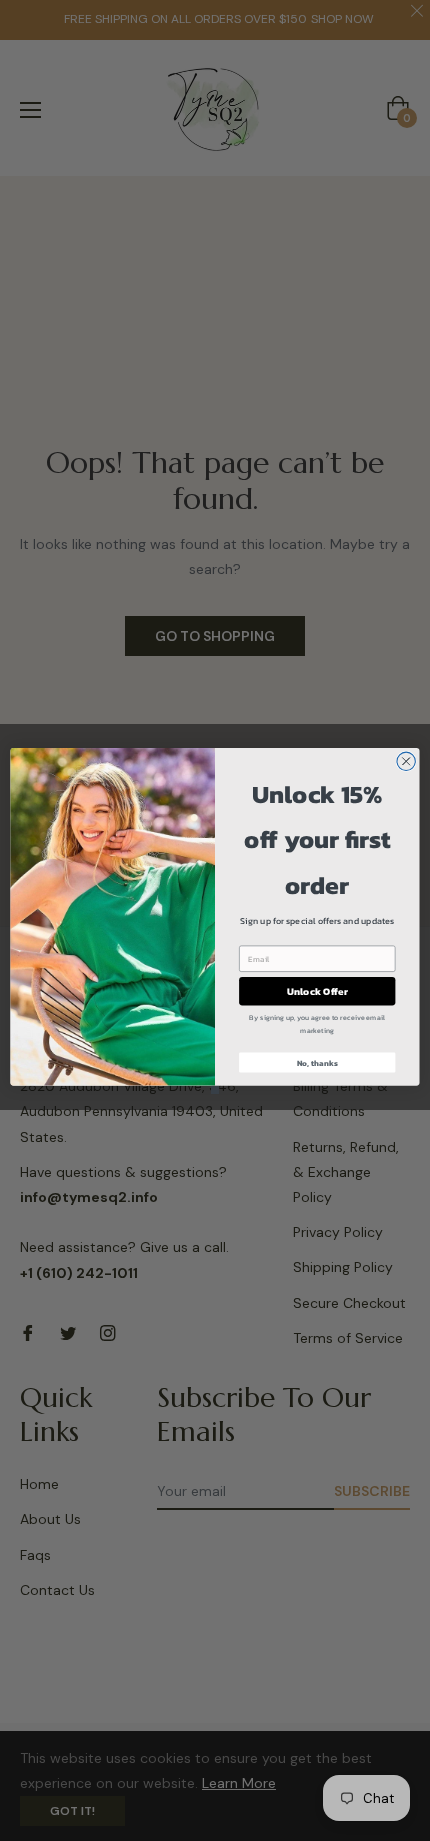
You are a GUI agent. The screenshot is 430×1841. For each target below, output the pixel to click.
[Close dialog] (406, 761)
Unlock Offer (317, 991)
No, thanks (317, 1062)
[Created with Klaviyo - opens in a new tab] (215, 1089)
